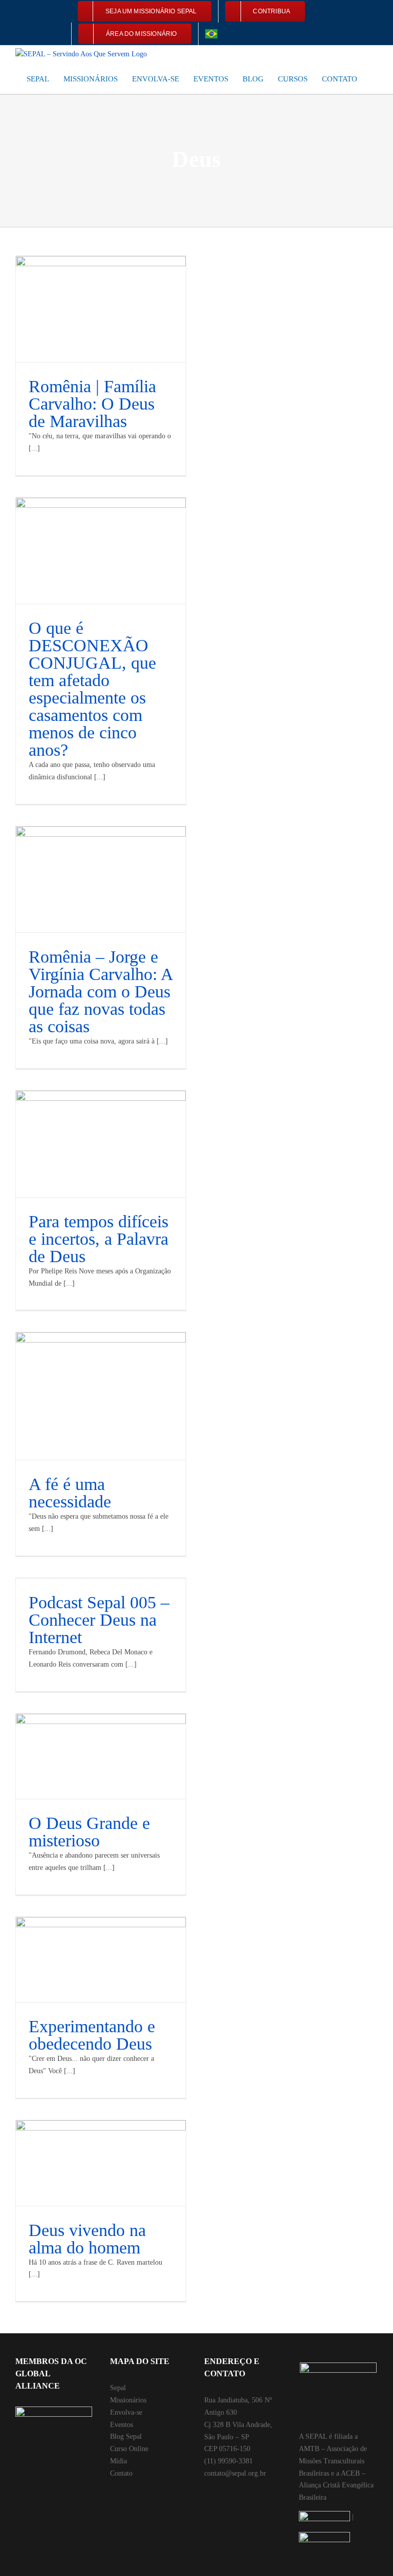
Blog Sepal (126, 2436)
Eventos (122, 2425)
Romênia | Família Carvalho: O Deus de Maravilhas (92, 404)
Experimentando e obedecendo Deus (92, 2035)
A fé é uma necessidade (70, 1493)
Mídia (118, 2461)
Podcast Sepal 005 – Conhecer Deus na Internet (99, 1620)
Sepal (118, 2388)
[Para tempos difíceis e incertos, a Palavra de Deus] (101, 1144)
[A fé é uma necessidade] (101, 1396)
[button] (375, 78)
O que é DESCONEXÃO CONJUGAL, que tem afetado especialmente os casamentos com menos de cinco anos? (92, 689)
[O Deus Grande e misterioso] (101, 1757)
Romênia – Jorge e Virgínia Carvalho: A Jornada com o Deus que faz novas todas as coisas (101, 992)
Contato (121, 2473)
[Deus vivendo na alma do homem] (101, 2163)
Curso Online (129, 2449)
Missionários (128, 2400)
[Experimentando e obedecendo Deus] (101, 1960)
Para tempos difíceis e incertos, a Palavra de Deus (99, 1239)
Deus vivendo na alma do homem (87, 2239)
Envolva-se (126, 2412)
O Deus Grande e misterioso (89, 1832)
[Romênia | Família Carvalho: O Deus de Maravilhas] (101, 309)
